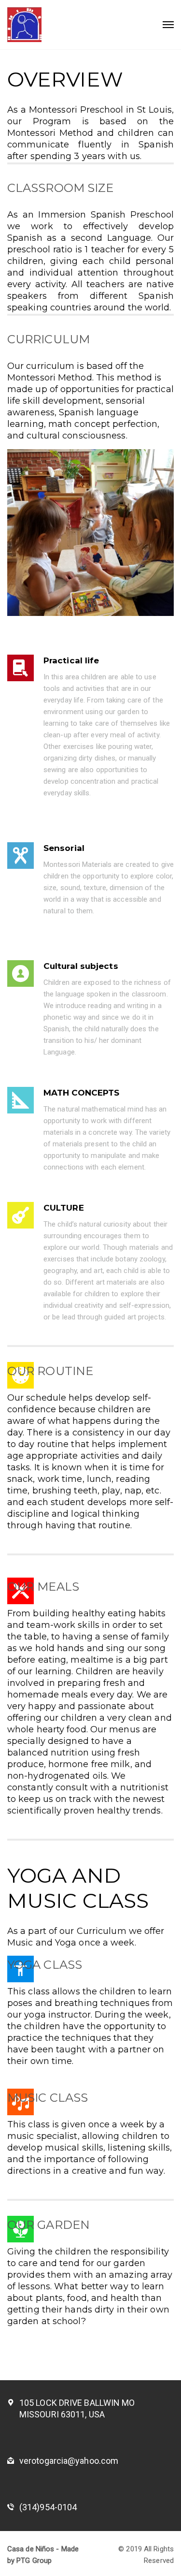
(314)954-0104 (48, 2507)
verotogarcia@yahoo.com (69, 2461)
